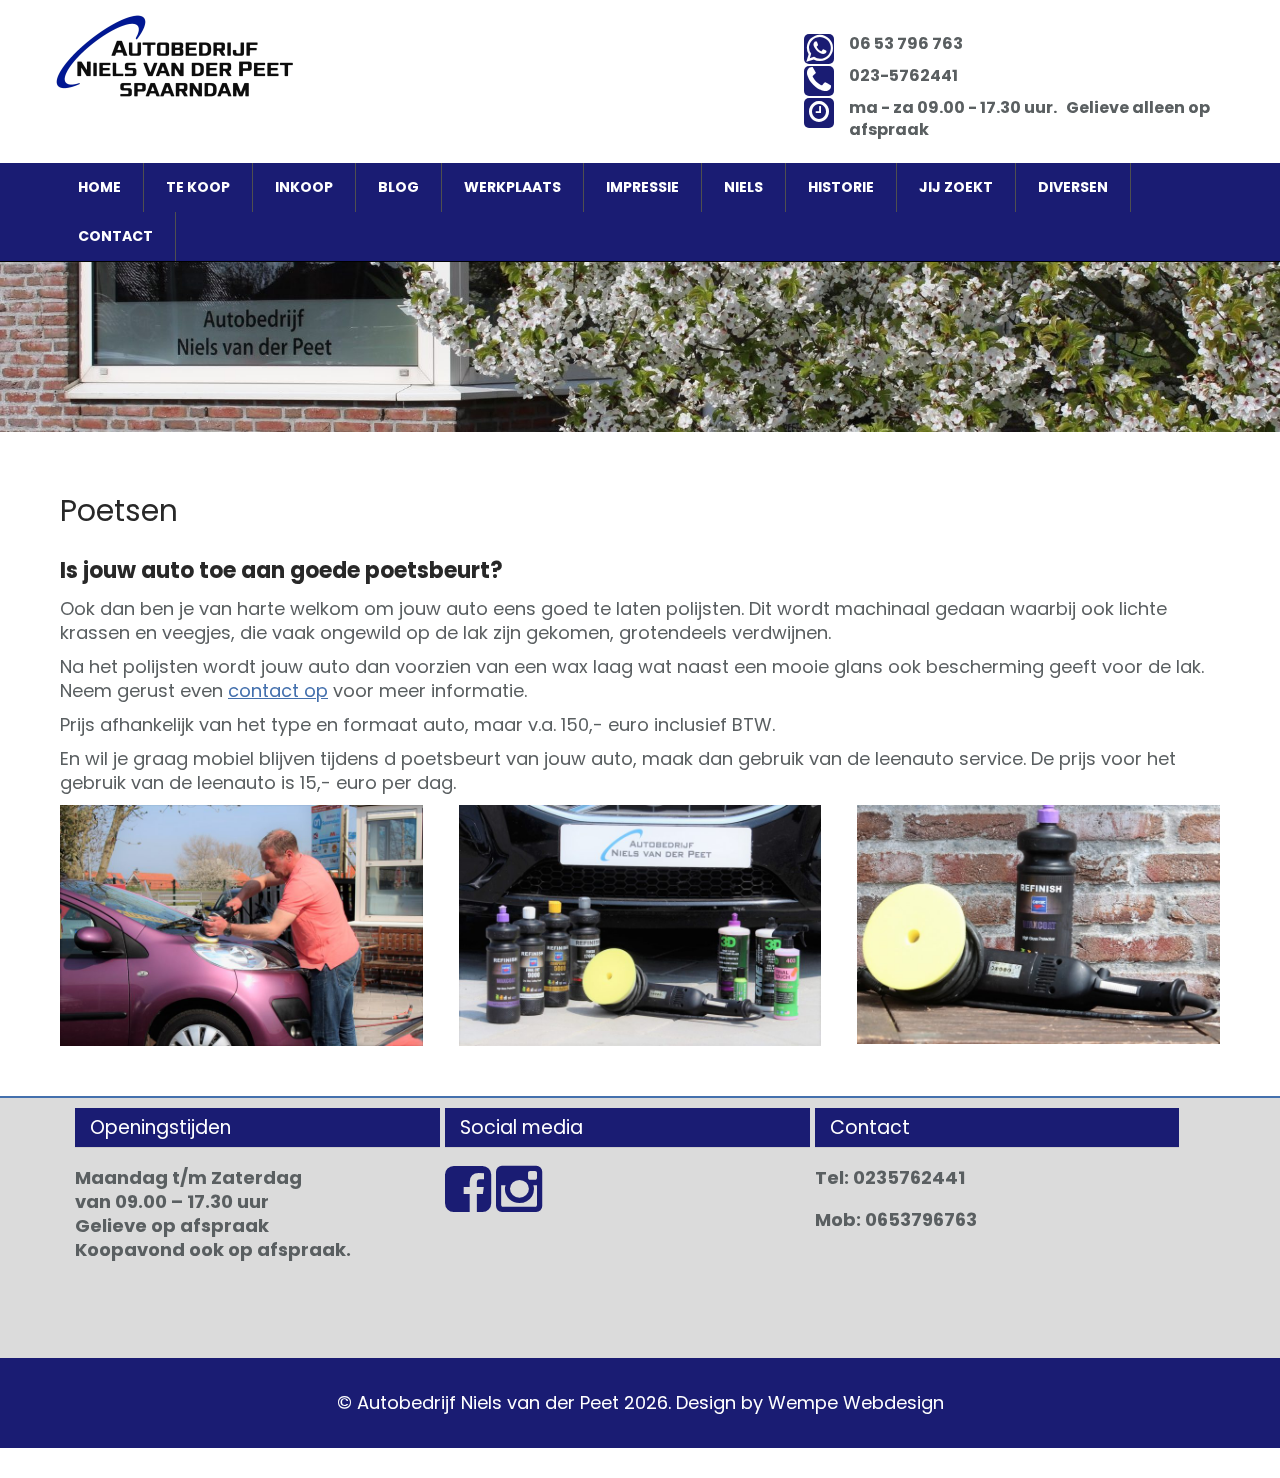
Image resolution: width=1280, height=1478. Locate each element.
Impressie (642, 187)
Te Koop (198, 187)
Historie (841, 187)
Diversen (1073, 187)
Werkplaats (512, 187)
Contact (115, 236)
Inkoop (304, 187)
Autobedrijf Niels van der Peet (488, 1402)
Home (99, 187)
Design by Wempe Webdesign (810, 1402)
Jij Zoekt (956, 187)
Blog (398, 187)
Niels (743, 187)
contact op (278, 690)
